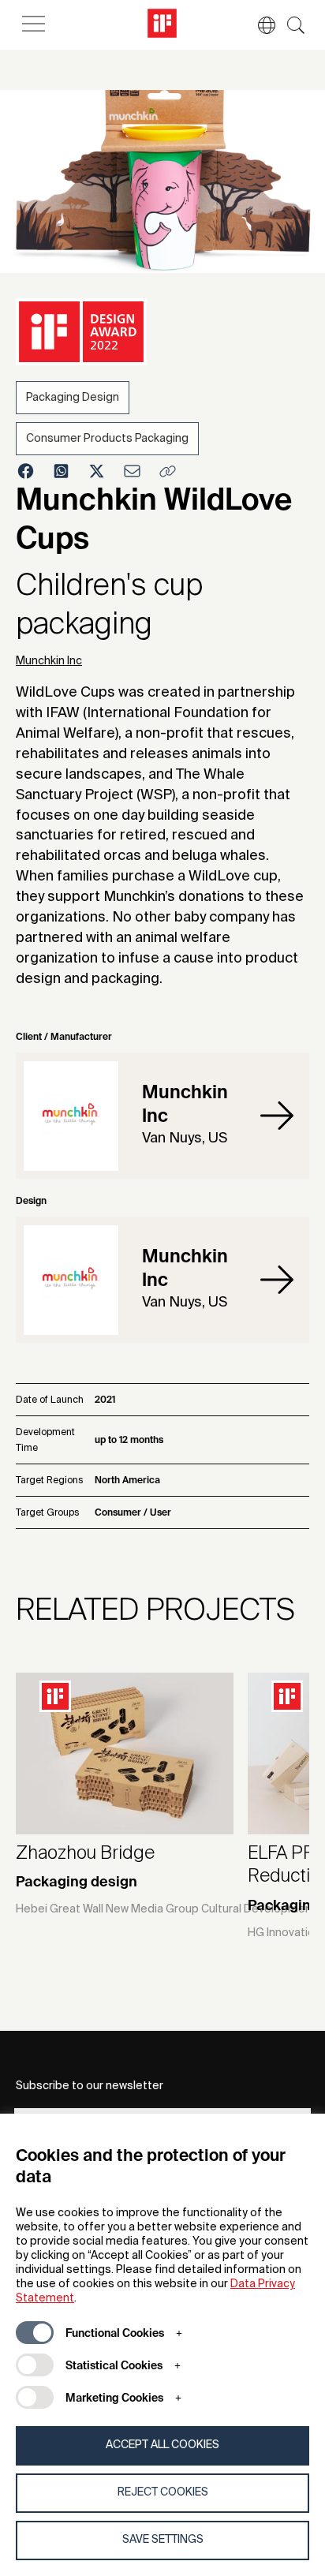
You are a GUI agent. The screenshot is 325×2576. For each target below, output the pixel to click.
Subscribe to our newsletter (90, 2086)
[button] (259, 25)
